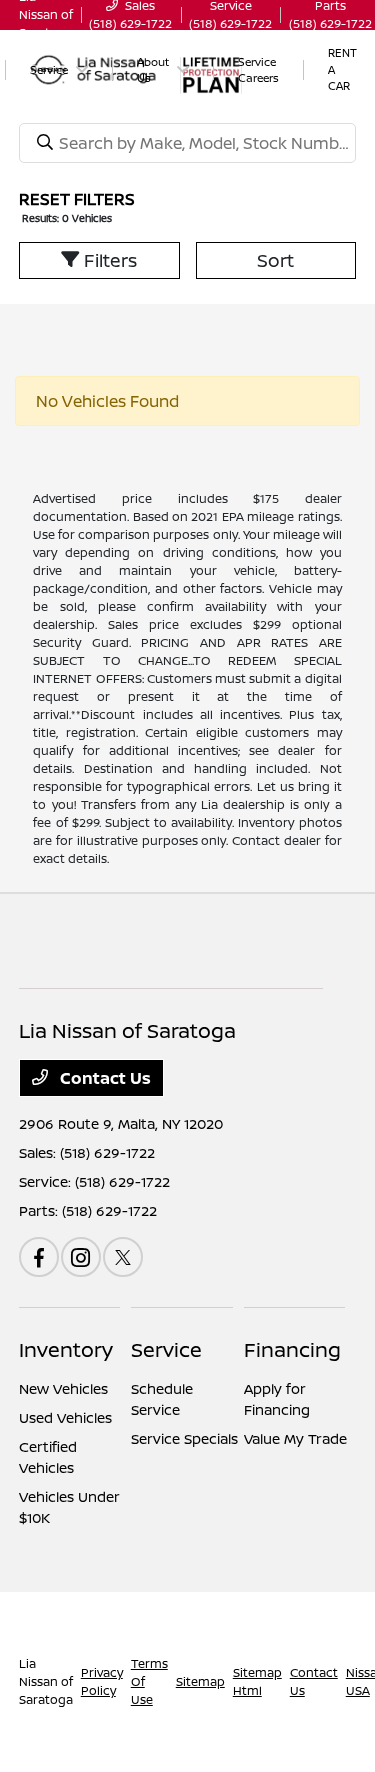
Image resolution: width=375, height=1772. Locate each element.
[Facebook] (39, 1257)
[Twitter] (123, 1257)
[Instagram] (81, 1257)
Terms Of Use (149, 1681)
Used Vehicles (65, 1417)
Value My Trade (295, 1438)
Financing (292, 1349)
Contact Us (103, 1078)
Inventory (66, 1349)
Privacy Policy (102, 1681)
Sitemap (200, 1681)
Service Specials (184, 1438)
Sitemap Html (257, 1681)
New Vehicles (63, 1388)
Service (166, 1349)
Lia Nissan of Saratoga (46, 1681)
